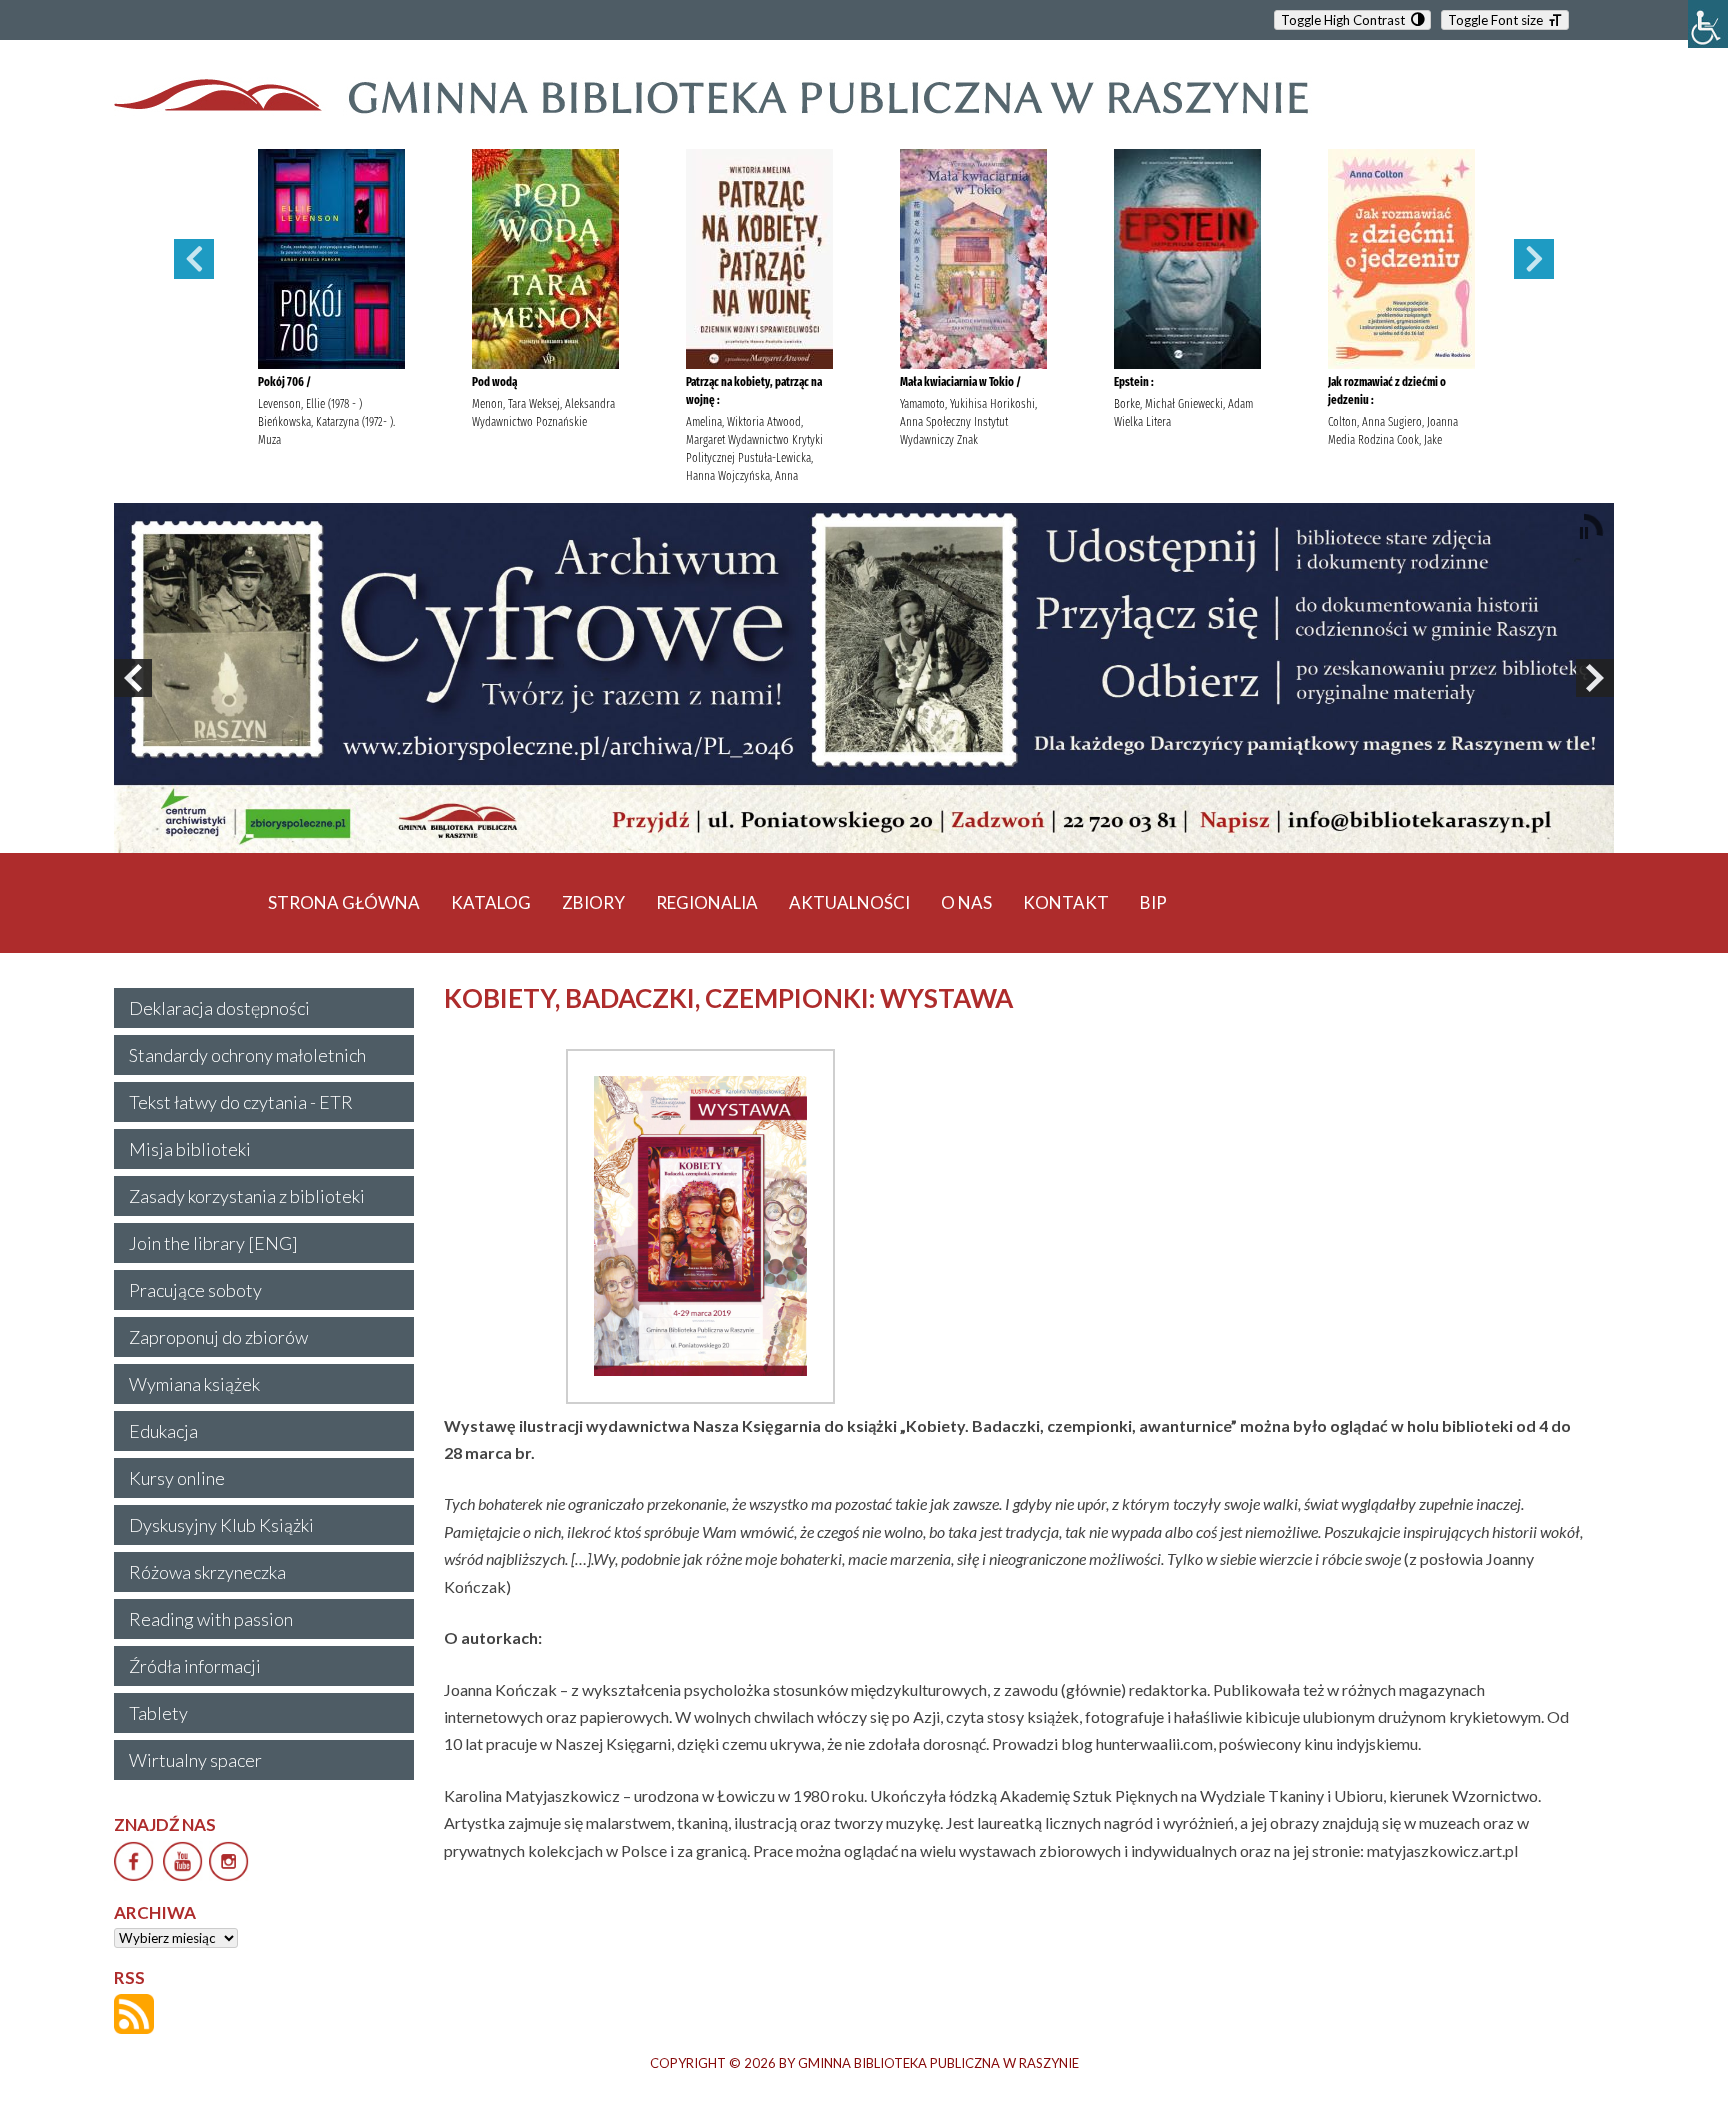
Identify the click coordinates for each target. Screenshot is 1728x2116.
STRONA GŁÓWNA (344, 902)
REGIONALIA (707, 902)
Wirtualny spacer (195, 1760)
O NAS (966, 902)
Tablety (158, 1713)
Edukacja (163, 1431)
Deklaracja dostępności (219, 1008)
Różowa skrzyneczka (207, 1572)
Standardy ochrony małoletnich (247, 1055)
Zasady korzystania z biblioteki (247, 1196)
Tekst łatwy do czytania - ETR (241, 1102)
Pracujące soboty (195, 1290)
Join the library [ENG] (213, 1243)
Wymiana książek (194, 1384)
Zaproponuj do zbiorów (218, 1337)
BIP (1153, 902)
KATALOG (491, 902)
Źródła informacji (195, 1666)
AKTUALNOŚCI (849, 902)
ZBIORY (593, 902)
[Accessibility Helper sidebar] (1708, 24)
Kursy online (177, 1478)
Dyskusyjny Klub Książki (221, 1525)
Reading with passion (211, 1619)
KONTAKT (1066, 902)
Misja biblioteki (190, 1149)
